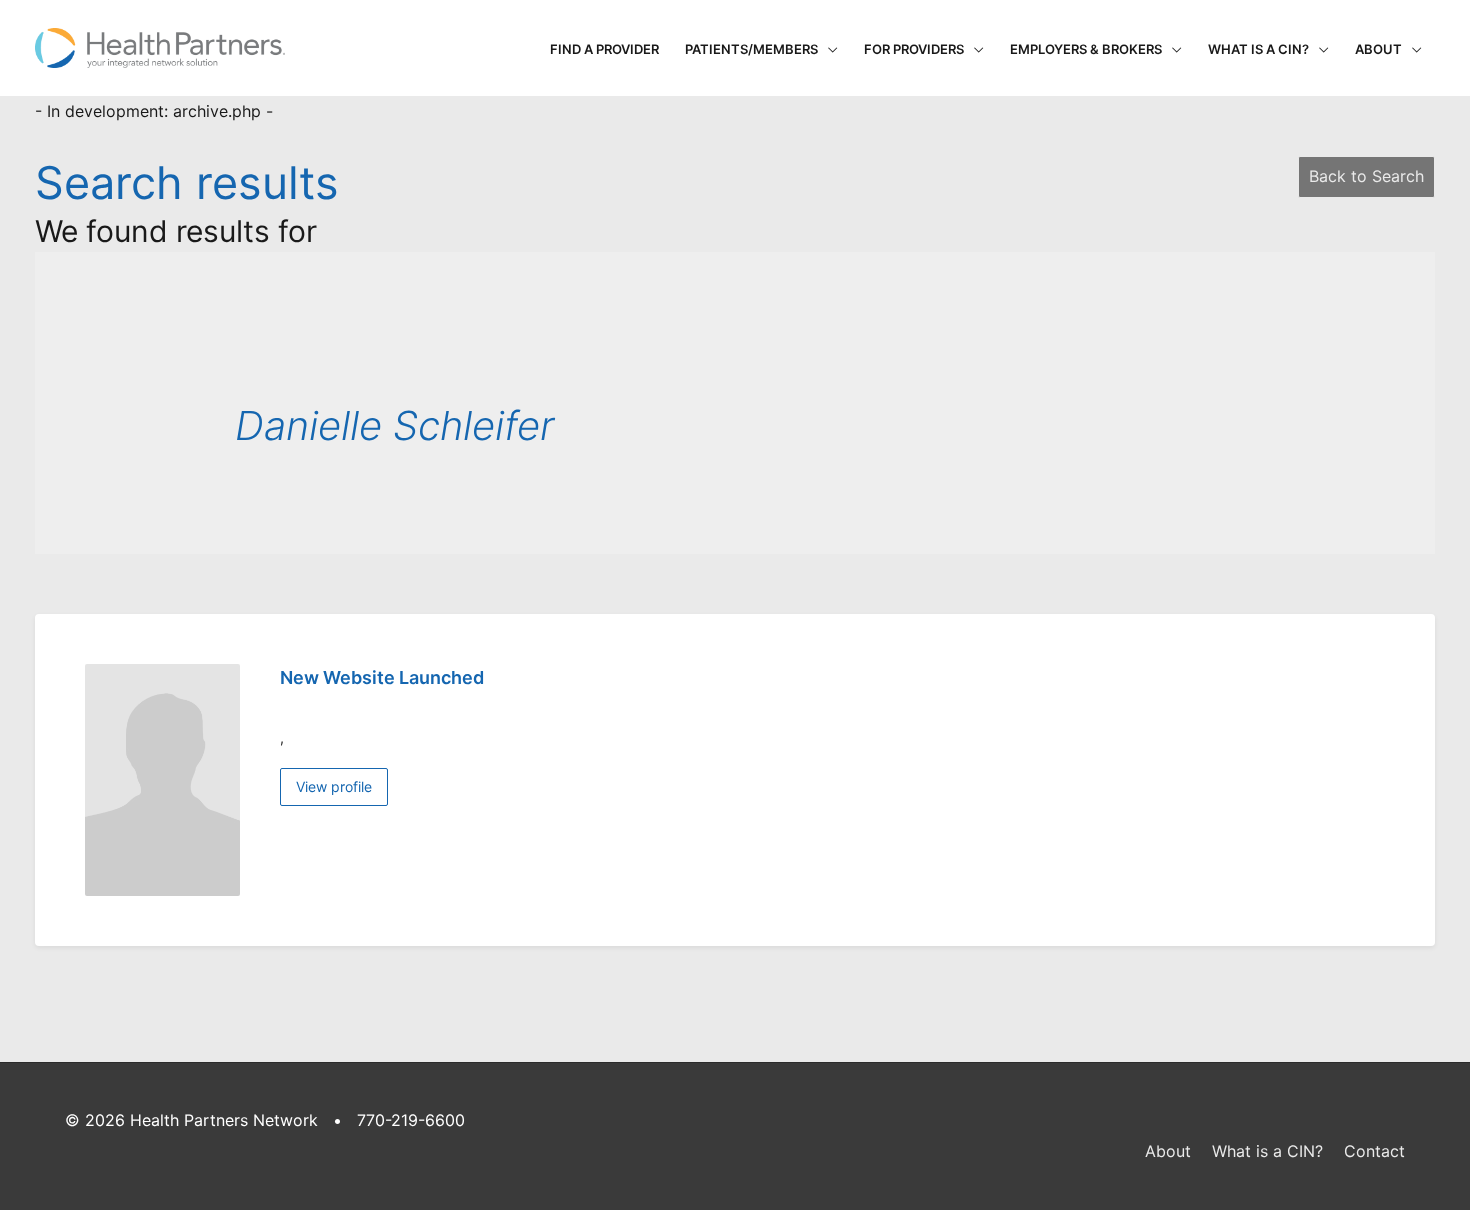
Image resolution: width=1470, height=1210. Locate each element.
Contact (1374, 1151)
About (1378, 49)
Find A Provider (604, 49)
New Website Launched (382, 677)
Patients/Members (751, 49)
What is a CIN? (1258, 49)
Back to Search (1366, 176)
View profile (334, 786)
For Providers (914, 49)
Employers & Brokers (1086, 49)
